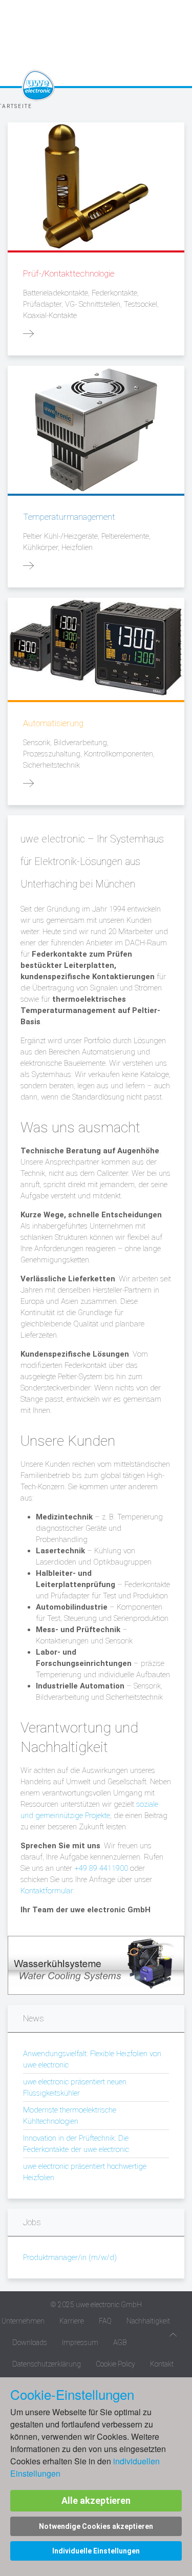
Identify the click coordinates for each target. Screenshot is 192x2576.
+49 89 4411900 (101, 1868)
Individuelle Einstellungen (96, 2551)
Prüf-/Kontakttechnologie (69, 273)
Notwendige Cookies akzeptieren (96, 2526)
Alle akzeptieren (96, 2500)
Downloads (30, 2342)
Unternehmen (23, 2321)
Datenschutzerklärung (47, 2364)
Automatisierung (53, 723)
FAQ (105, 2321)
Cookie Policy (115, 2364)
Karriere (72, 2321)
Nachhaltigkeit (148, 2321)
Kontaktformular (47, 1891)
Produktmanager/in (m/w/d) (70, 2257)
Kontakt (162, 2364)
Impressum (80, 2342)
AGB (120, 2342)
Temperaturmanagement (69, 517)
